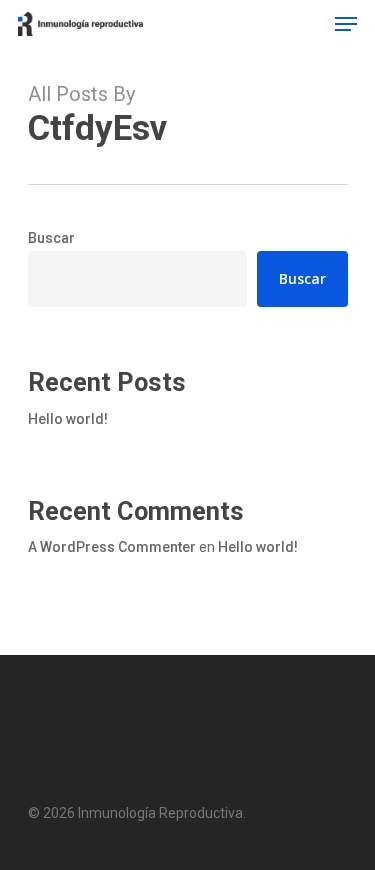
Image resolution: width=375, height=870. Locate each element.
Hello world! (68, 419)
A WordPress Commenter (112, 547)
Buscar (51, 238)
